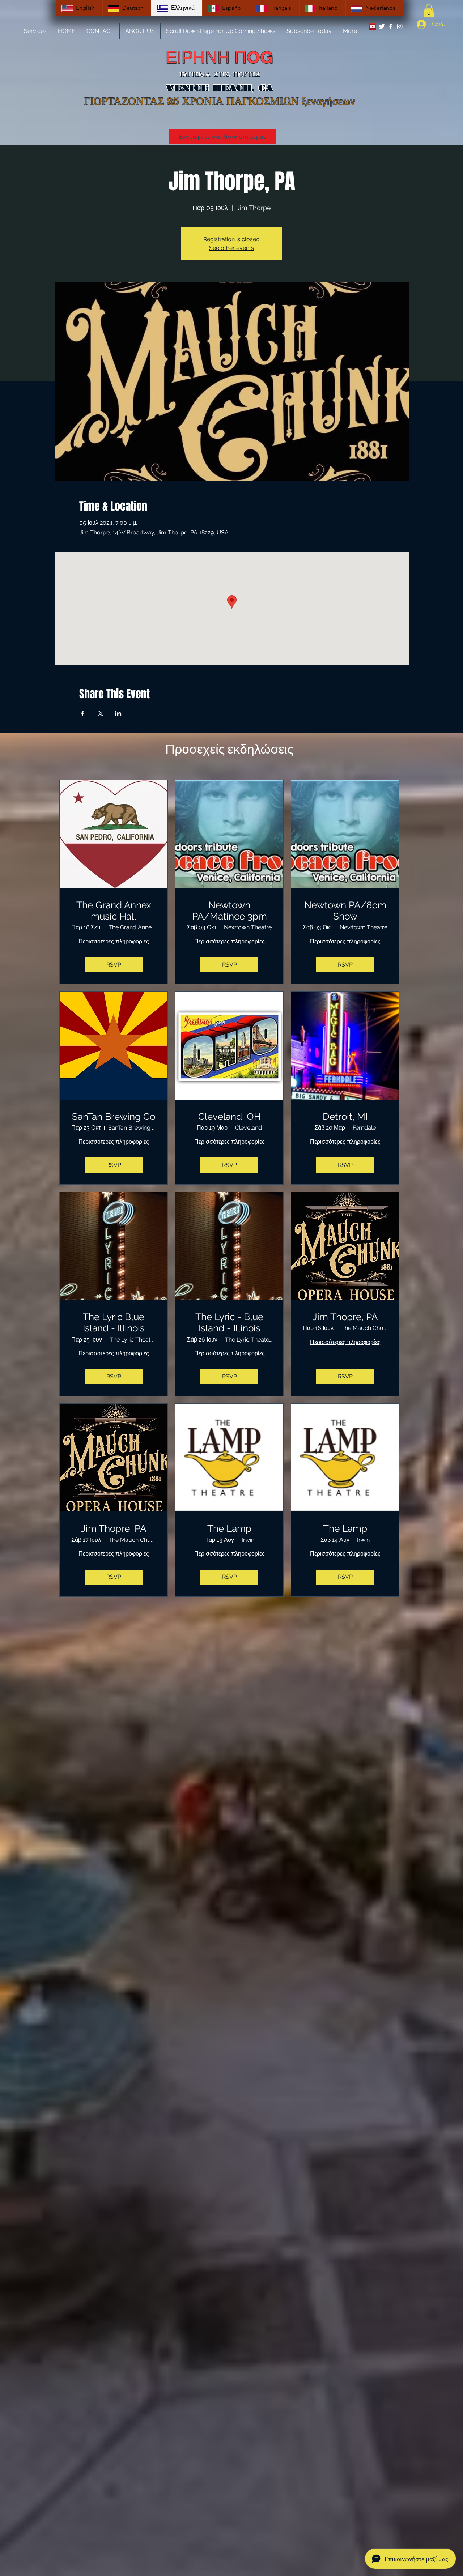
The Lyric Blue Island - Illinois (114, 1323)
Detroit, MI (345, 1117)
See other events (231, 248)
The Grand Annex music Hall (114, 911)
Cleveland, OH (230, 1117)
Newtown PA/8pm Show (345, 911)
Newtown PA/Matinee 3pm (230, 911)
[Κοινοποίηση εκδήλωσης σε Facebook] (83, 713)
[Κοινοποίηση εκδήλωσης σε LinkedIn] (118, 713)
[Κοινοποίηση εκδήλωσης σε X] (100, 713)
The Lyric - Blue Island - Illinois (229, 1323)
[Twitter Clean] (382, 26)
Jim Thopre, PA (345, 1317)
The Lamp (229, 1528)
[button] (429, 11)
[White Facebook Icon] (391, 26)
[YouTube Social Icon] (373, 26)
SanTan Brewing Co (114, 1117)
